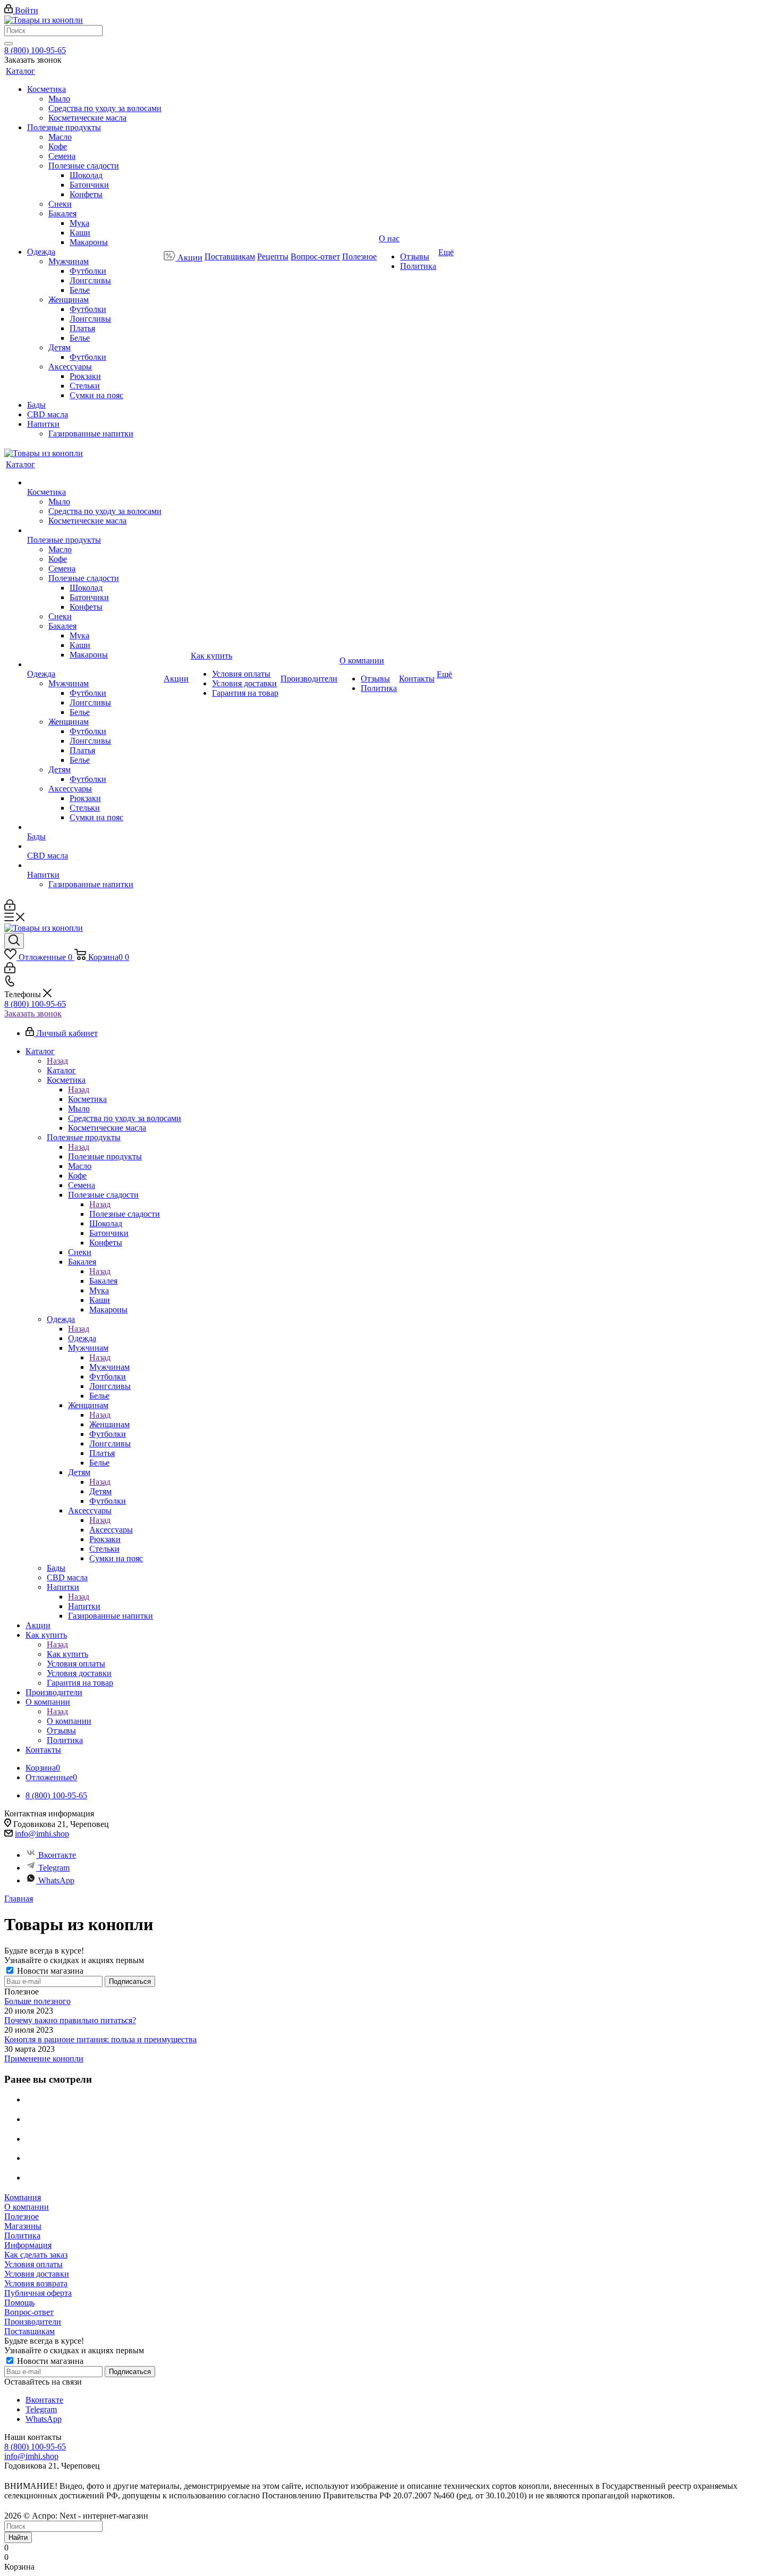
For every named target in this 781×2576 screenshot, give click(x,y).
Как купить (67, 1654)
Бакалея (103, 1281)
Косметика (87, 1099)
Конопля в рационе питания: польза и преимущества (100, 2039)
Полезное (22, 2216)
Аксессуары (111, 1530)
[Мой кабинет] (10, 908)
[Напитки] (94, 865)
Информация (28, 2245)
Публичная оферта (38, 2293)
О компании (69, 1721)
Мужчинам (109, 1367)
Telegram (54, 1868)
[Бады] (94, 827)
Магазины (23, 2226)
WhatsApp (56, 1880)
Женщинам (109, 1424)
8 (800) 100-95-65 (35, 50)
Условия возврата (36, 2283)
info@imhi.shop (42, 1834)
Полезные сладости (125, 1214)
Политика (22, 2236)
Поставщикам (29, 2331)
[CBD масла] (94, 846)
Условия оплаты (33, 2264)
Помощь (19, 2303)
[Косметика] (94, 483)
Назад (57, 1061)
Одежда (82, 1338)
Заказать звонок (33, 1013)
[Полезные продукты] (94, 531)
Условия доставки (37, 2274)
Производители (33, 2322)
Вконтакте (57, 1855)
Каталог (61, 1070)
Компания (23, 2197)
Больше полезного (37, 2001)
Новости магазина (49, 1971)
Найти (18, 2537)
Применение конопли (44, 2059)
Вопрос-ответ (29, 2312)
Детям (100, 1491)
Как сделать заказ (36, 2255)
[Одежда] (94, 664)
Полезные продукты (105, 1156)
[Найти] (9, 44)
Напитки (84, 1606)
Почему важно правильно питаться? (70, 2020)
